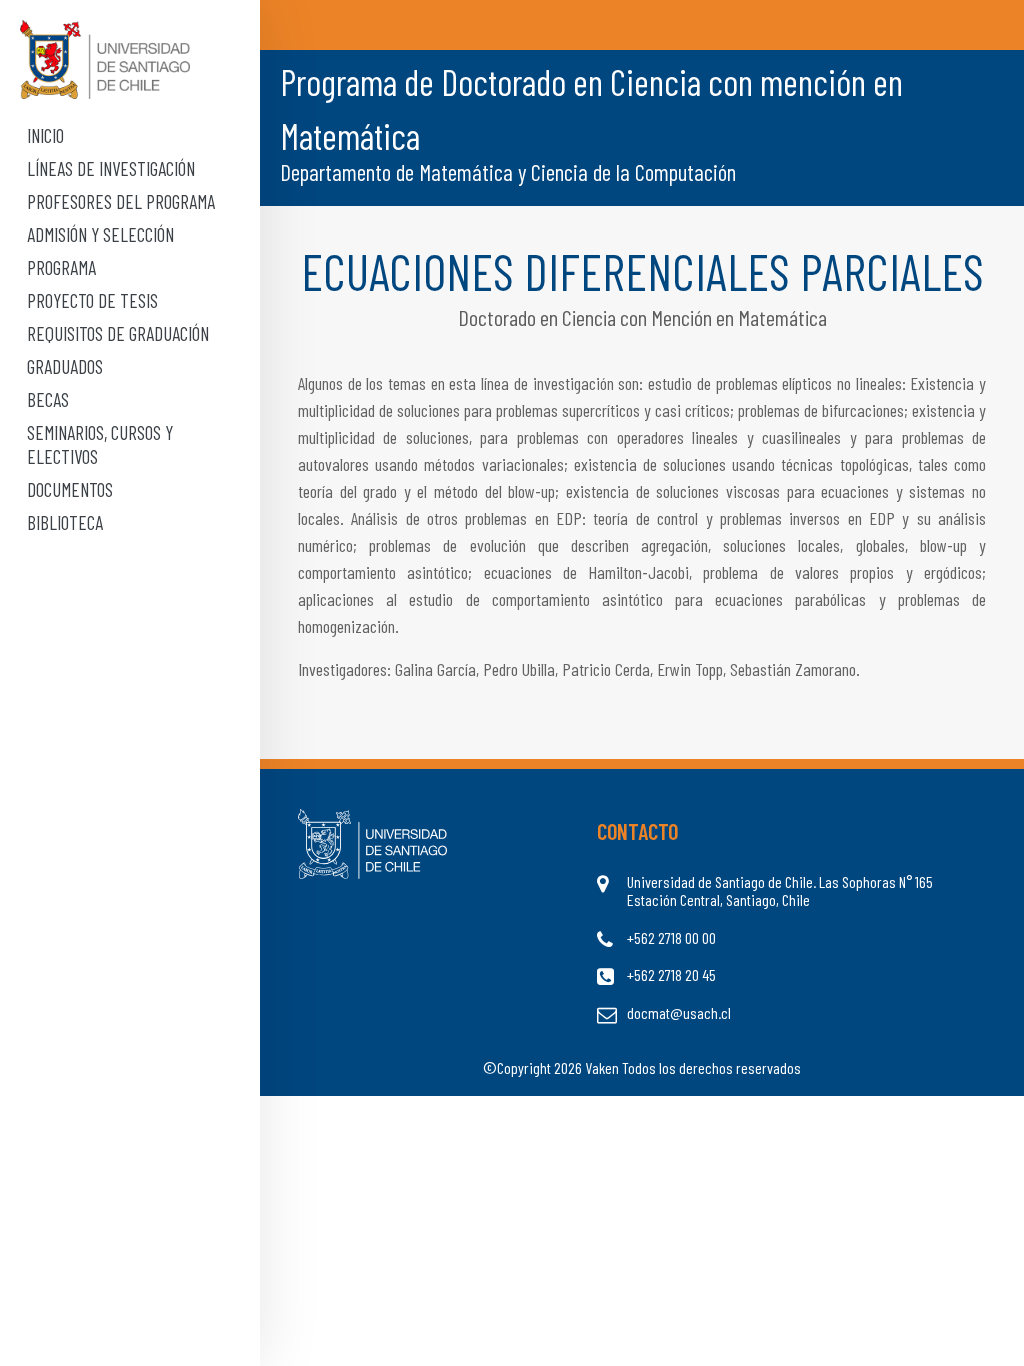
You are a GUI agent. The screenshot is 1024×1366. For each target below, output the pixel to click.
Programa (61, 267)
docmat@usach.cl (679, 1013)
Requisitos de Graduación (118, 333)
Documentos (70, 489)
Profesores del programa (121, 201)
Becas (48, 399)
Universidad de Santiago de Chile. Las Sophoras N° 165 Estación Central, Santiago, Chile (780, 891)
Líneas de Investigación (111, 168)
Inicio (45, 135)
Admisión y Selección (100, 234)
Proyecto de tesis (92, 300)
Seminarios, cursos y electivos (100, 444)
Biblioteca (65, 522)
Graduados (65, 366)
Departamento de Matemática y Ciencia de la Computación (508, 172)
